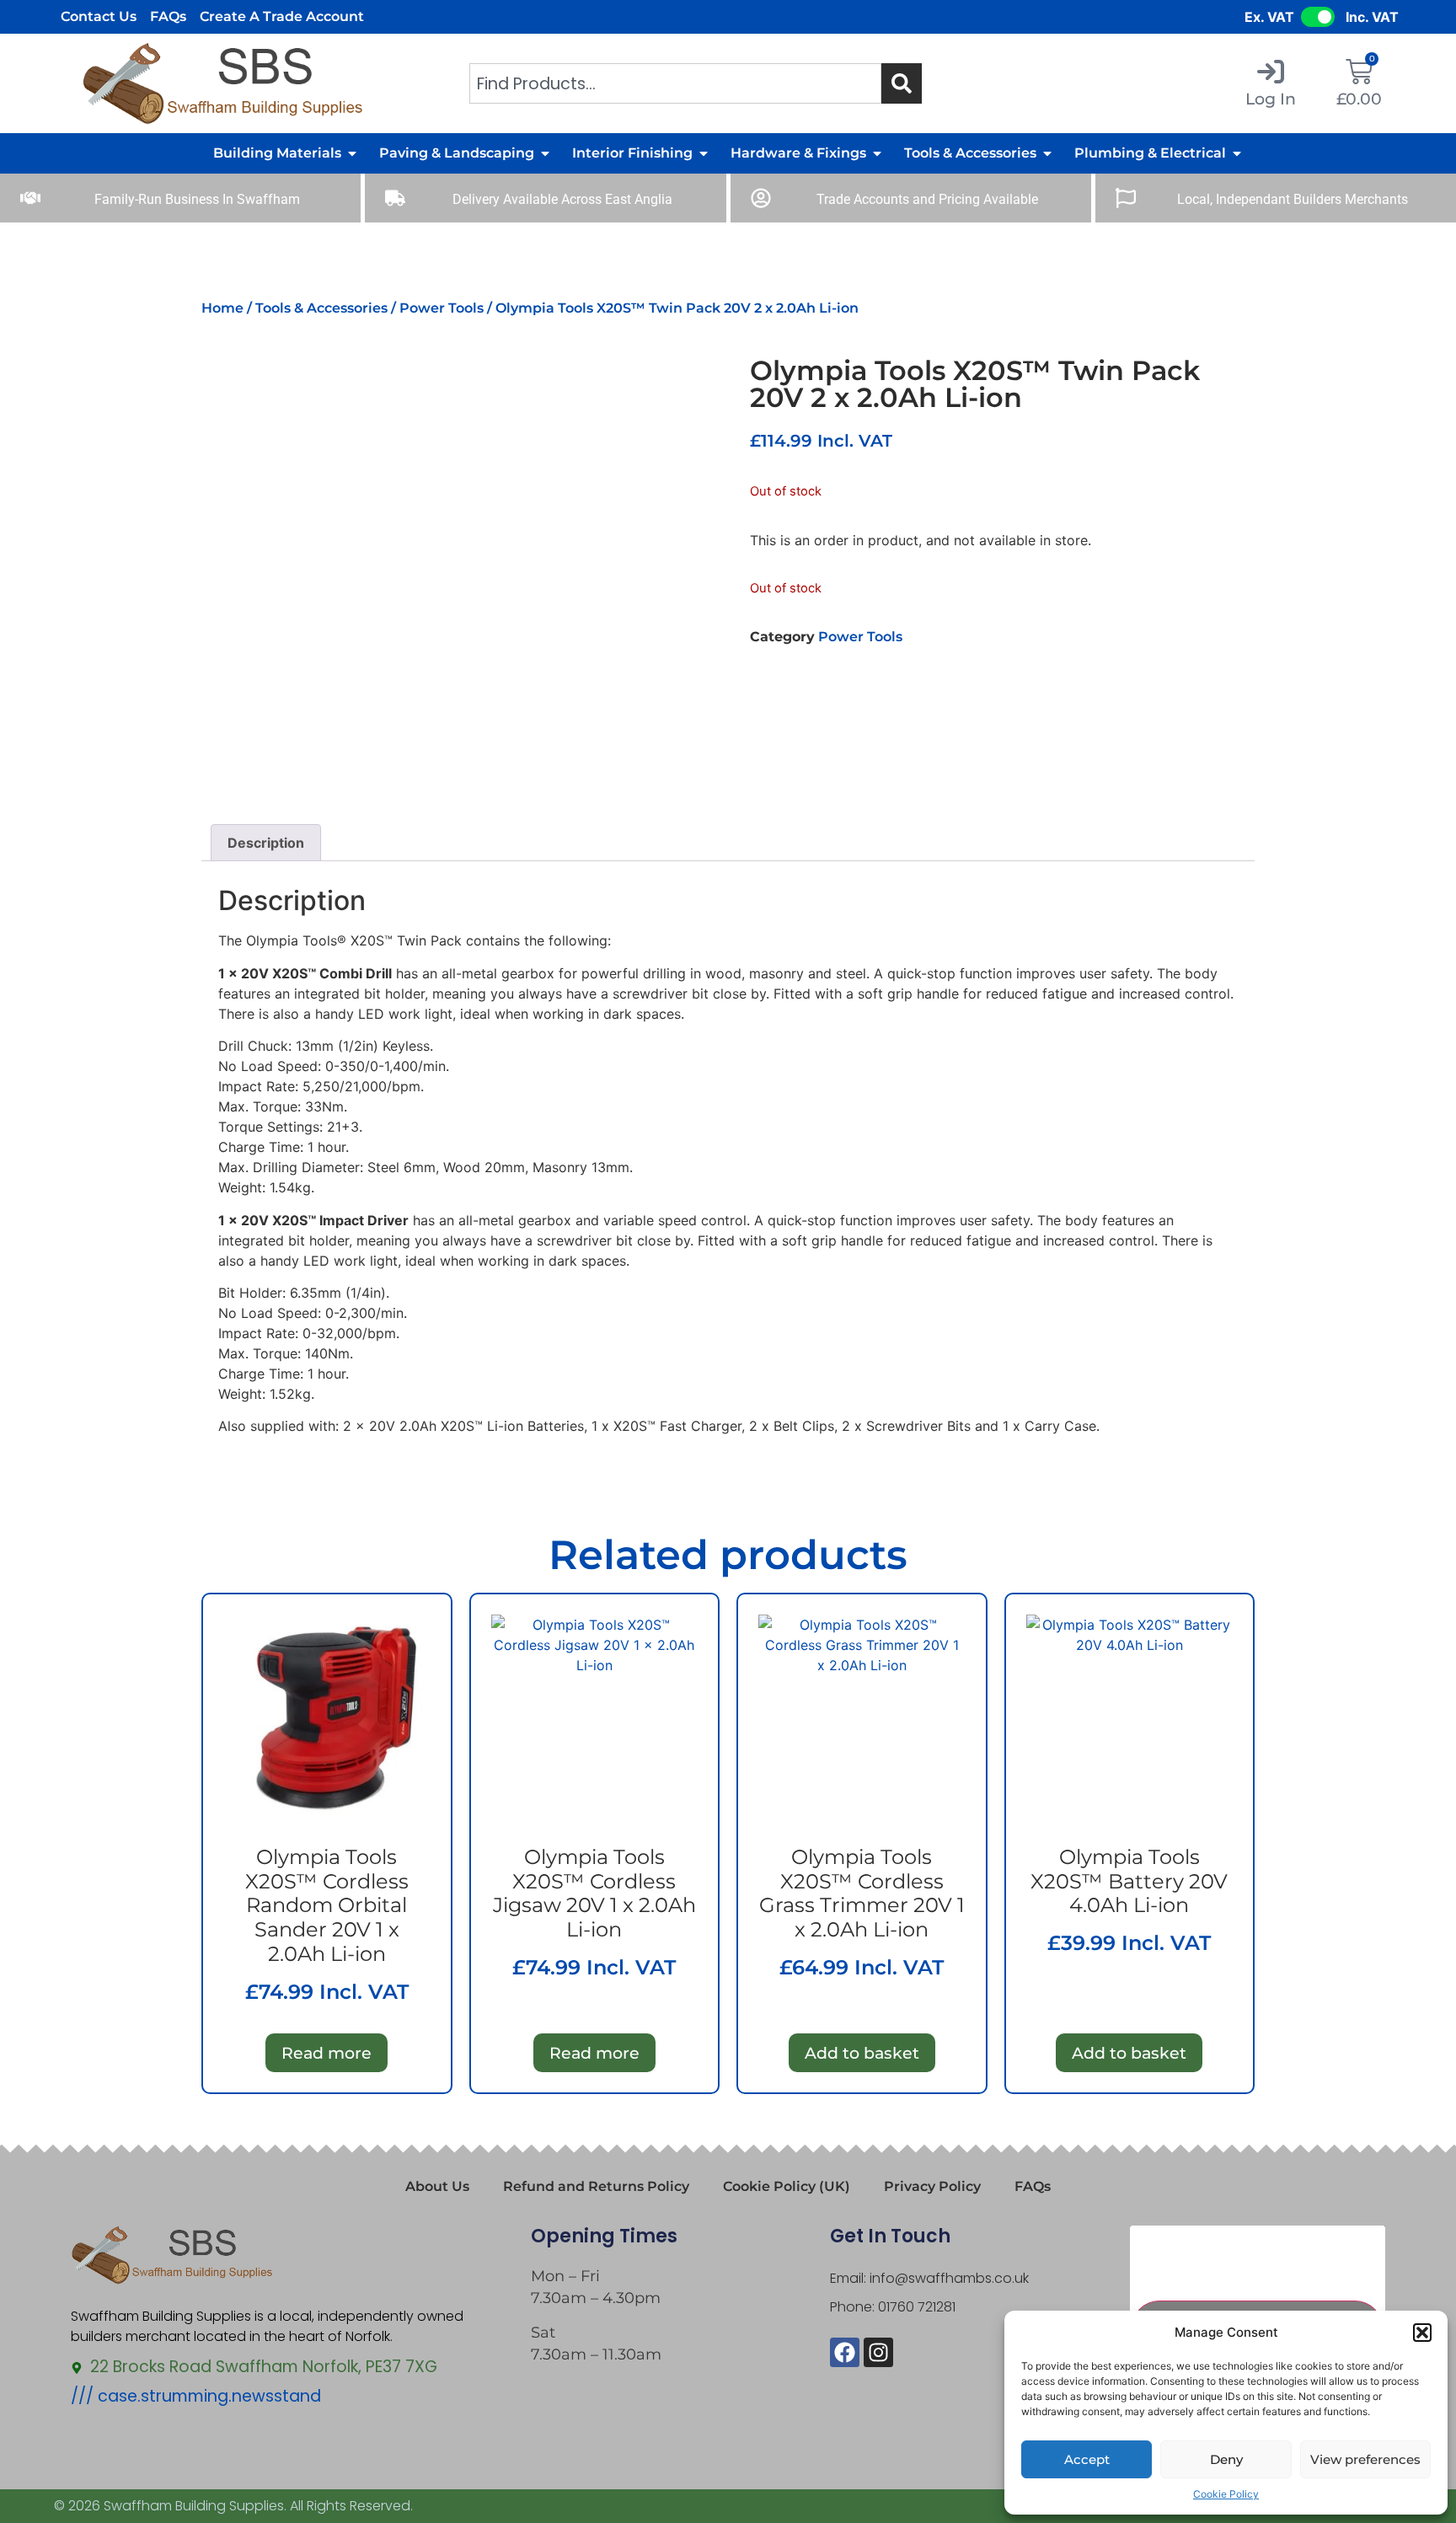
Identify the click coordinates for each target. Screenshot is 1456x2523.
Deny (1226, 2459)
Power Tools (442, 308)
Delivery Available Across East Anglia (562, 199)
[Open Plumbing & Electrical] (1237, 153)
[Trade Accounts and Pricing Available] (761, 198)
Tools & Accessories (321, 308)
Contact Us (99, 16)
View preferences (1365, 2459)
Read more (327, 2053)
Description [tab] (266, 843)
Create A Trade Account (282, 16)
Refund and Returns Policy (596, 2186)
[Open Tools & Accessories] (1047, 153)
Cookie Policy (1226, 2494)
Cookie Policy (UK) (787, 2186)
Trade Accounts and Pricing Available (927, 199)
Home (222, 308)
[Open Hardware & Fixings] (877, 153)
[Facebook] (845, 2352)
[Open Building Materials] (352, 153)
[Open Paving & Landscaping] (545, 153)
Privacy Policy (932, 2186)
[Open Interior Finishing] (704, 153)
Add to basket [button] (862, 2053)
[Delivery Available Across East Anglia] (395, 198)
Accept (1087, 2459)
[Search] (902, 83)
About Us (437, 2186)
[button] (1422, 2333)
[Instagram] (878, 2352)
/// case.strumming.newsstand (196, 2396)
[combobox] (676, 83)
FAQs (168, 16)
